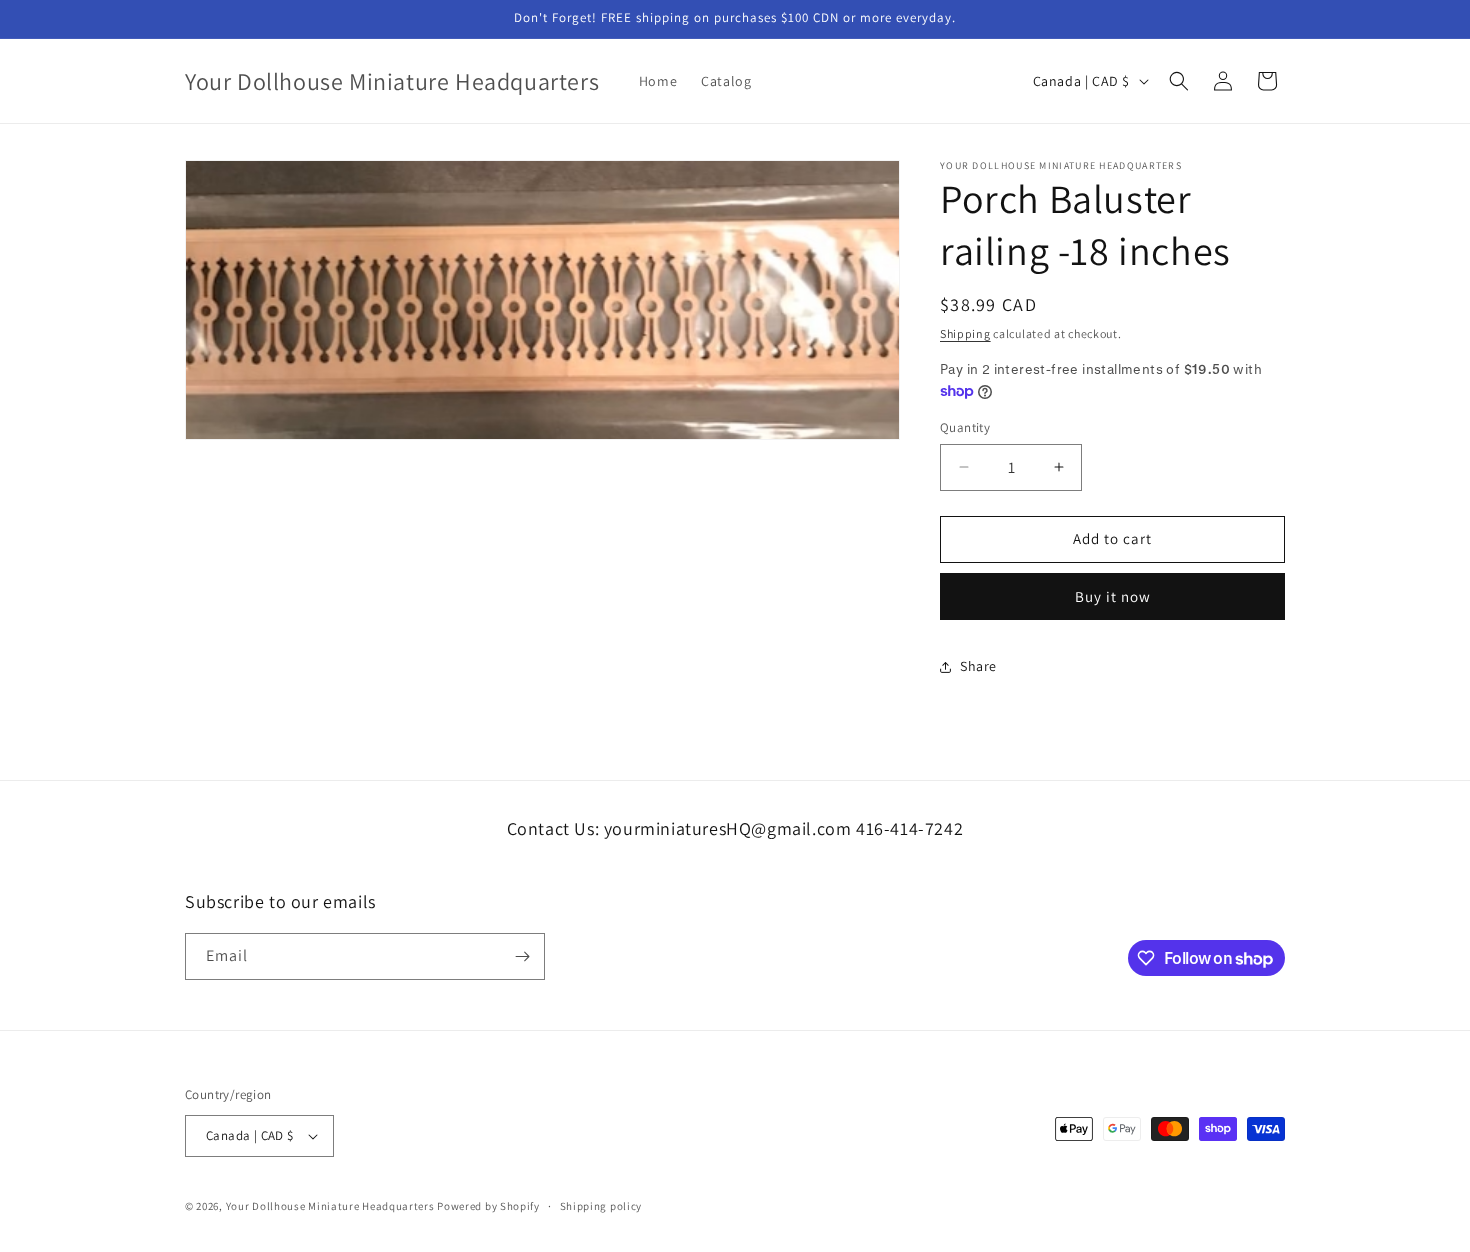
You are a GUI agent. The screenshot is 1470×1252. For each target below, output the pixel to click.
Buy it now (1113, 596)
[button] (1179, 81)
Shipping (965, 333)
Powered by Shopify (488, 1206)
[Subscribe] (522, 956)
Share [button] (978, 666)
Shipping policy (601, 1206)
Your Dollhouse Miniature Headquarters (330, 1206)
